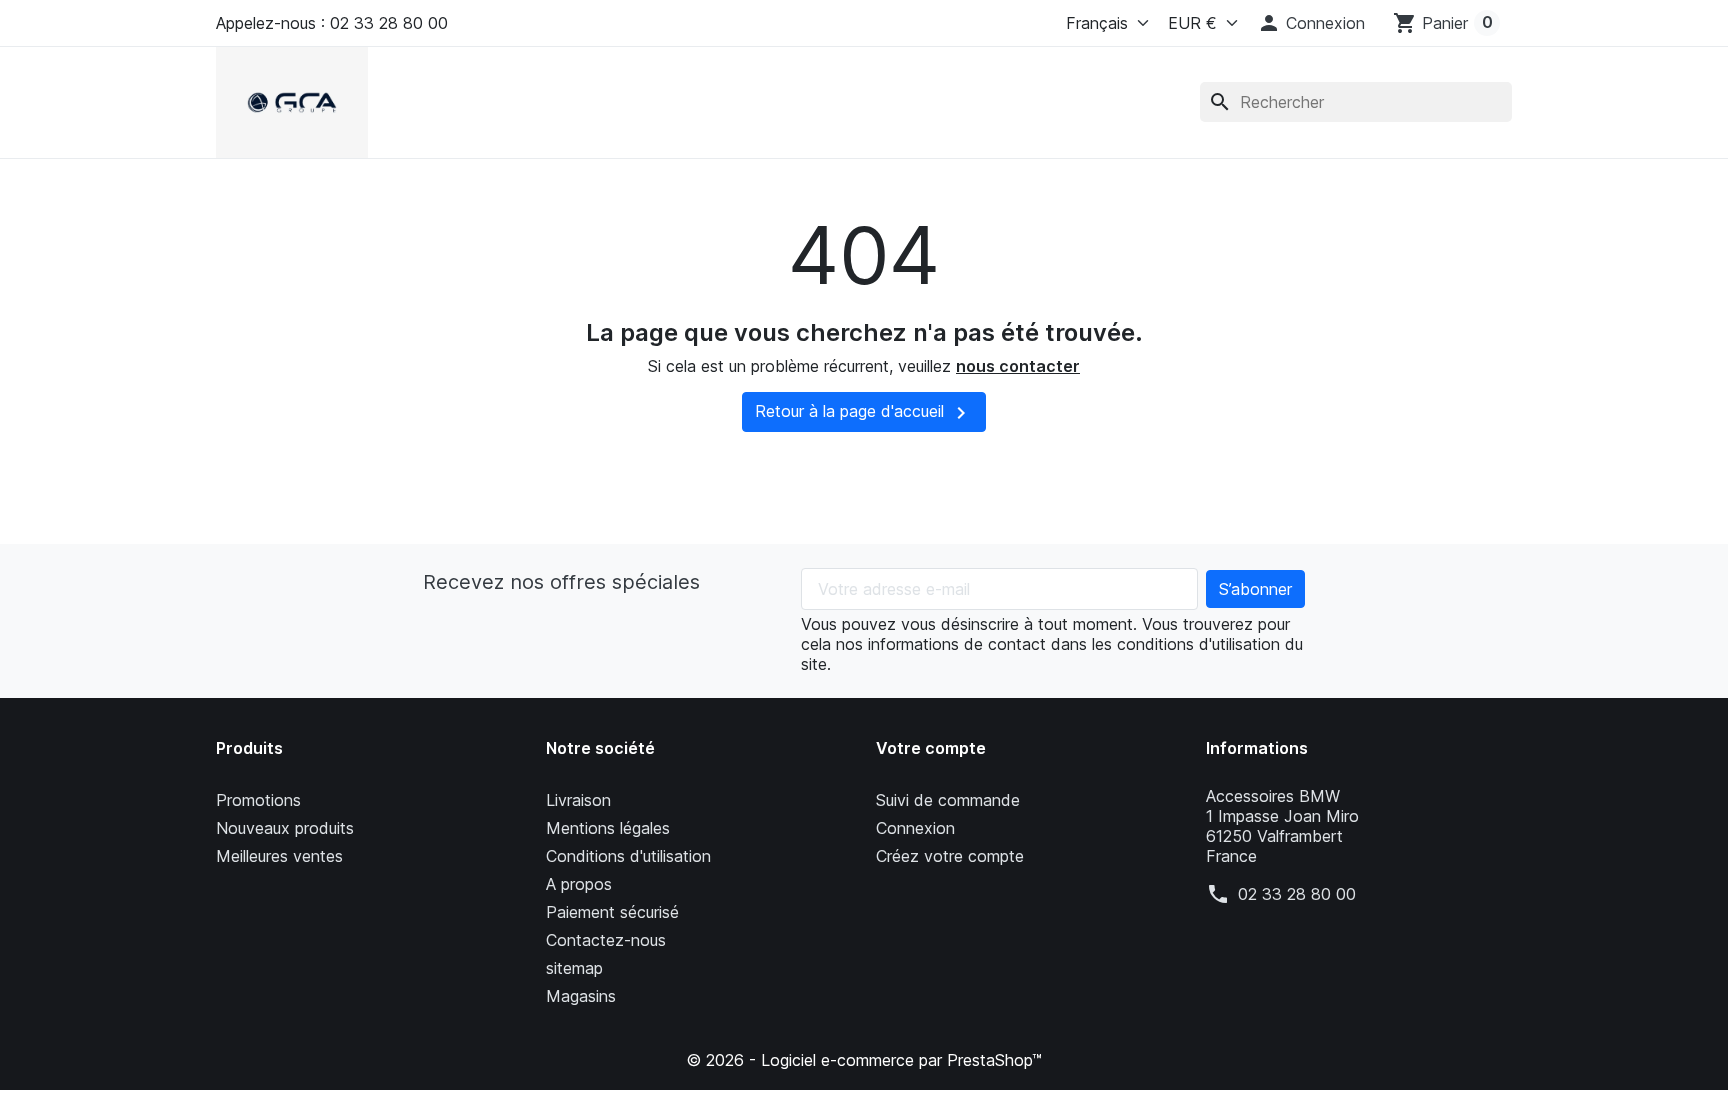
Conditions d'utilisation (628, 856)
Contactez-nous (606, 940)
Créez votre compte (950, 856)
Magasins (581, 996)
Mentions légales (608, 828)
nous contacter (1018, 366)
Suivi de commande (948, 800)
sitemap (574, 968)
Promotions (258, 800)
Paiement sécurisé (612, 912)
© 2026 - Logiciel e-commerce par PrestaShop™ (864, 1060)
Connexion (915, 828)
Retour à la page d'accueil (864, 413)
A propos (579, 884)
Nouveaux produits (285, 828)
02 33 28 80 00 (1297, 894)
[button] (1311, 23)
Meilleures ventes (279, 856)
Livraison (578, 800)
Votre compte (931, 748)
